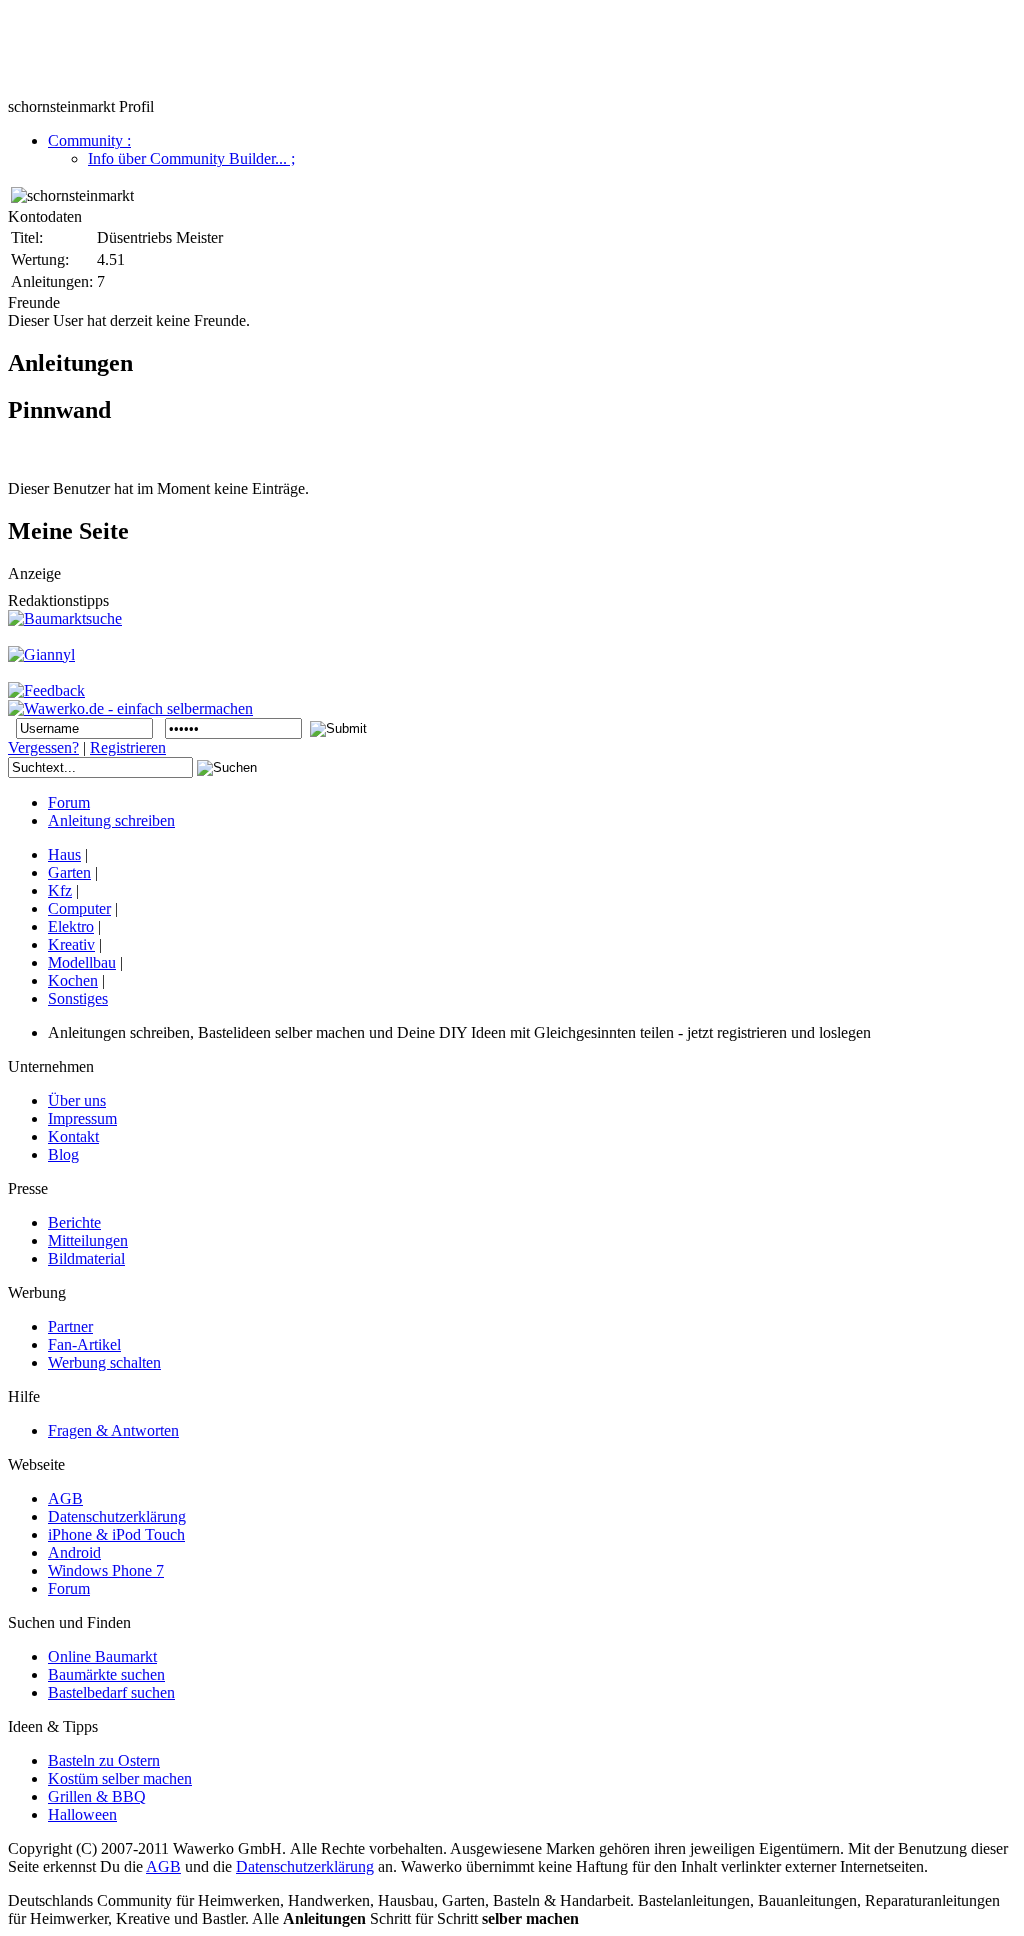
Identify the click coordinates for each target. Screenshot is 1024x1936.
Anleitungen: (52, 281)
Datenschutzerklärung (305, 1866)
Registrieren (128, 747)
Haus (64, 854)
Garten (69, 872)
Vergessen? (43, 747)
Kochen (73, 980)
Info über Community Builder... (191, 158)
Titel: (27, 237)
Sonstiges (78, 998)
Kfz (60, 890)
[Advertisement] (372, 53)
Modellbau (82, 962)
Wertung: (40, 259)
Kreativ (71, 944)
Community (89, 140)
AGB (163, 1866)
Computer (79, 908)
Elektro (71, 926)
